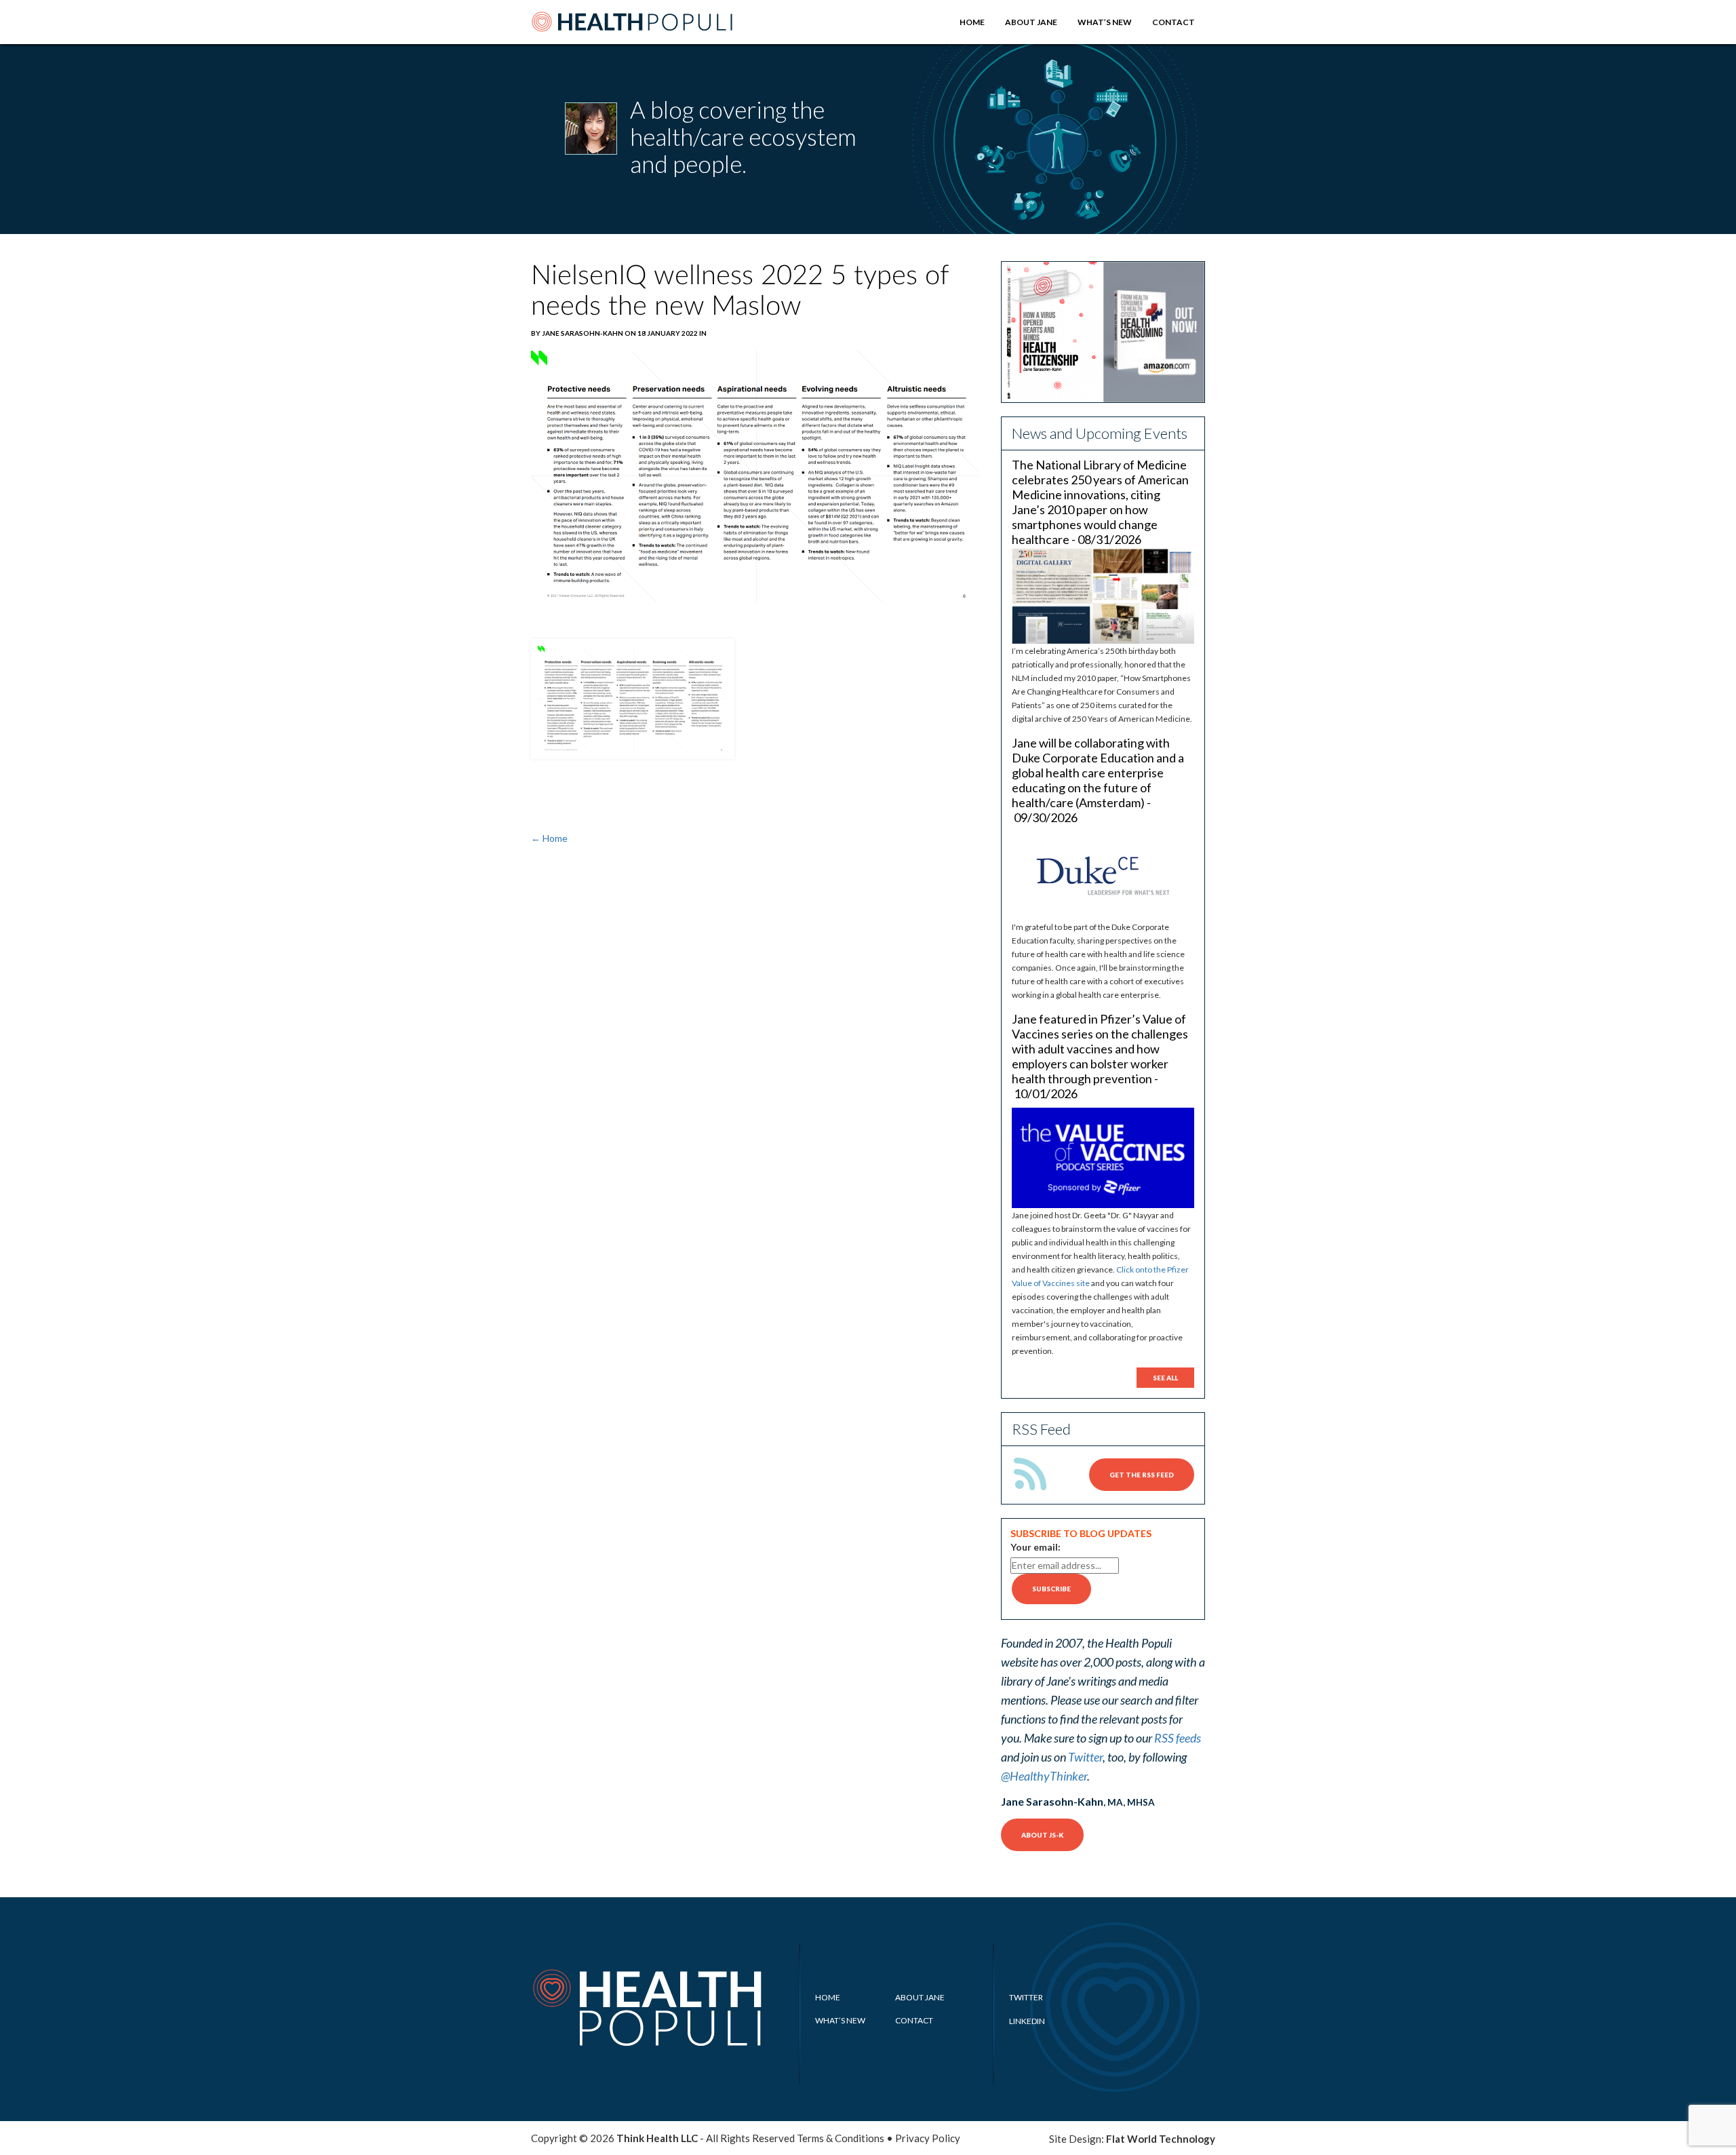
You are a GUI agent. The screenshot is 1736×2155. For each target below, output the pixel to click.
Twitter (1085, 1757)
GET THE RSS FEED (1142, 1475)
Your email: (1035, 1547)
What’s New (1105, 22)
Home (972, 22)
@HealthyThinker (1044, 1776)
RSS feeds (1178, 1738)
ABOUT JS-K (1042, 1835)
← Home (549, 838)
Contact (1173, 22)
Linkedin (1027, 2021)
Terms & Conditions (841, 2138)
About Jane (1031, 22)
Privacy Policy (928, 2138)
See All (1165, 1378)
